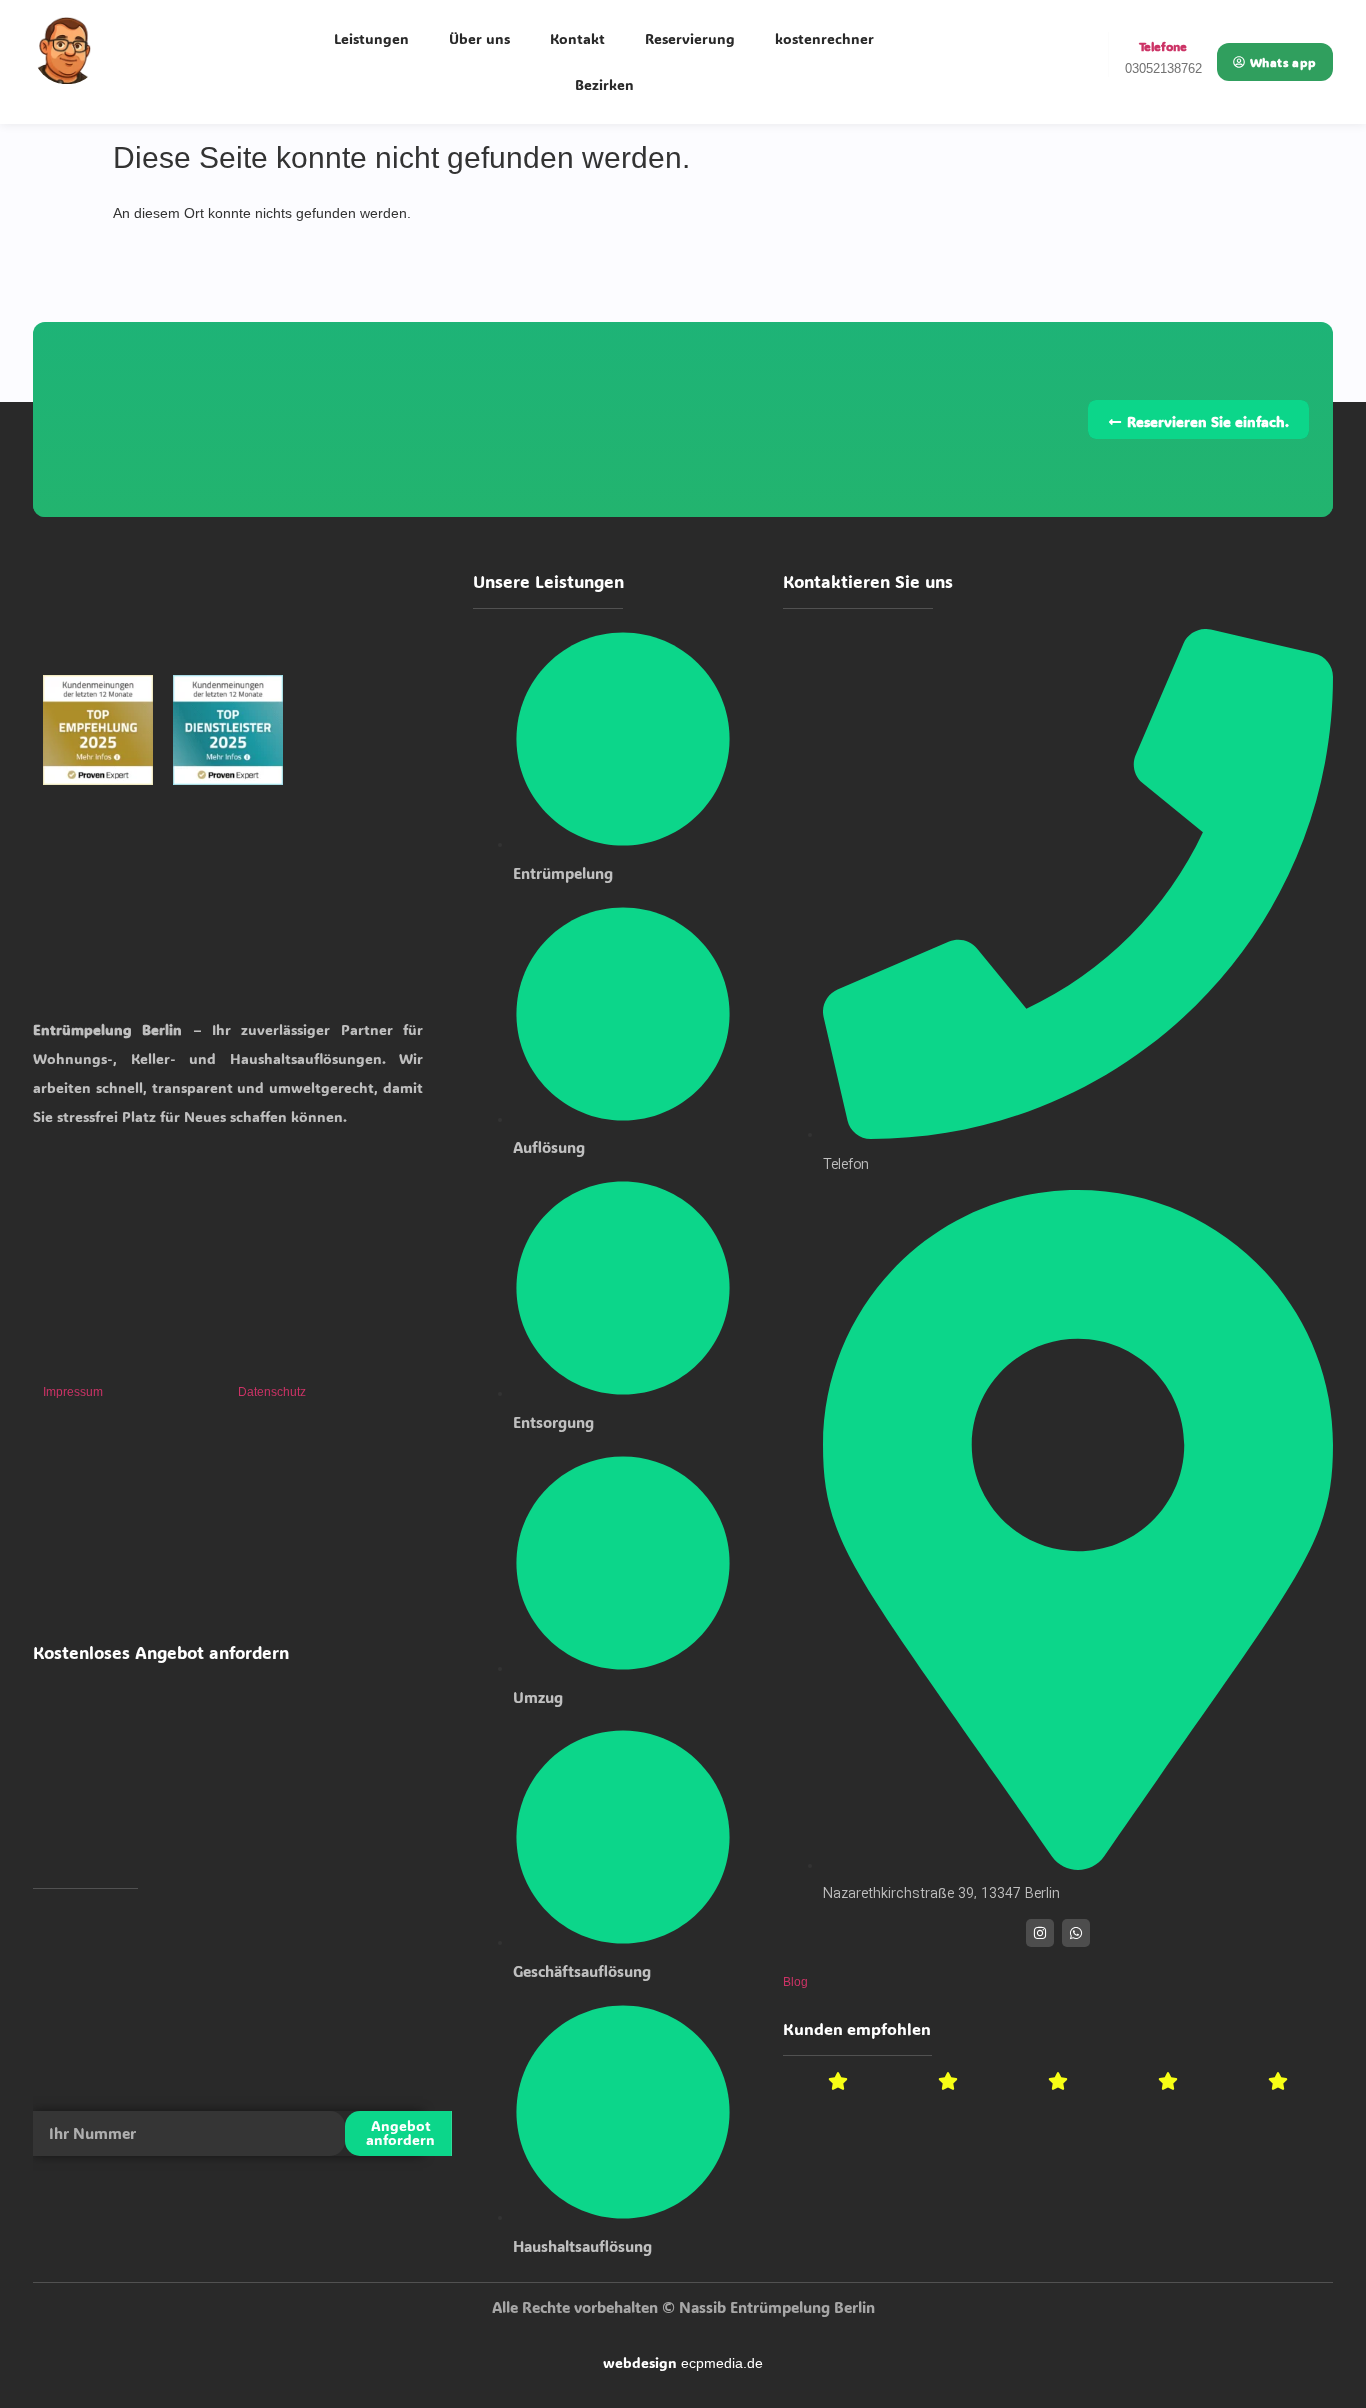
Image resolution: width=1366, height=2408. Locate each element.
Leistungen (371, 38)
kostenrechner (824, 38)
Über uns (479, 38)
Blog (795, 1982)
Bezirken (604, 84)
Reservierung (690, 38)
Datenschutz (272, 1392)
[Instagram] (1040, 1933)
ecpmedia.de (722, 2363)
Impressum (73, 1392)
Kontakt (577, 38)
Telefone (1163, 46)
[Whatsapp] (1076, 1933)
